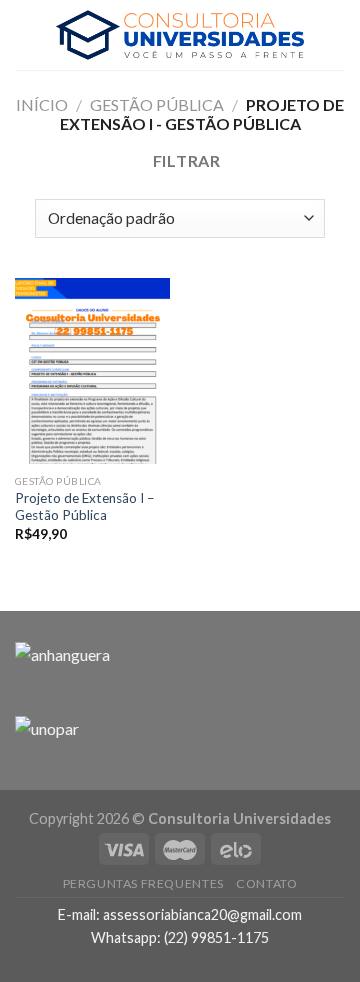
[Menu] (27, 34)
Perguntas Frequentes (143, 883)
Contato (266, 883)
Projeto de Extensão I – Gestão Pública (85, 507)
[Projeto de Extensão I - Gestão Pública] (92, 371)
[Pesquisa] (337, 34)
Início (42, 104)
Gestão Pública (157, 104)
